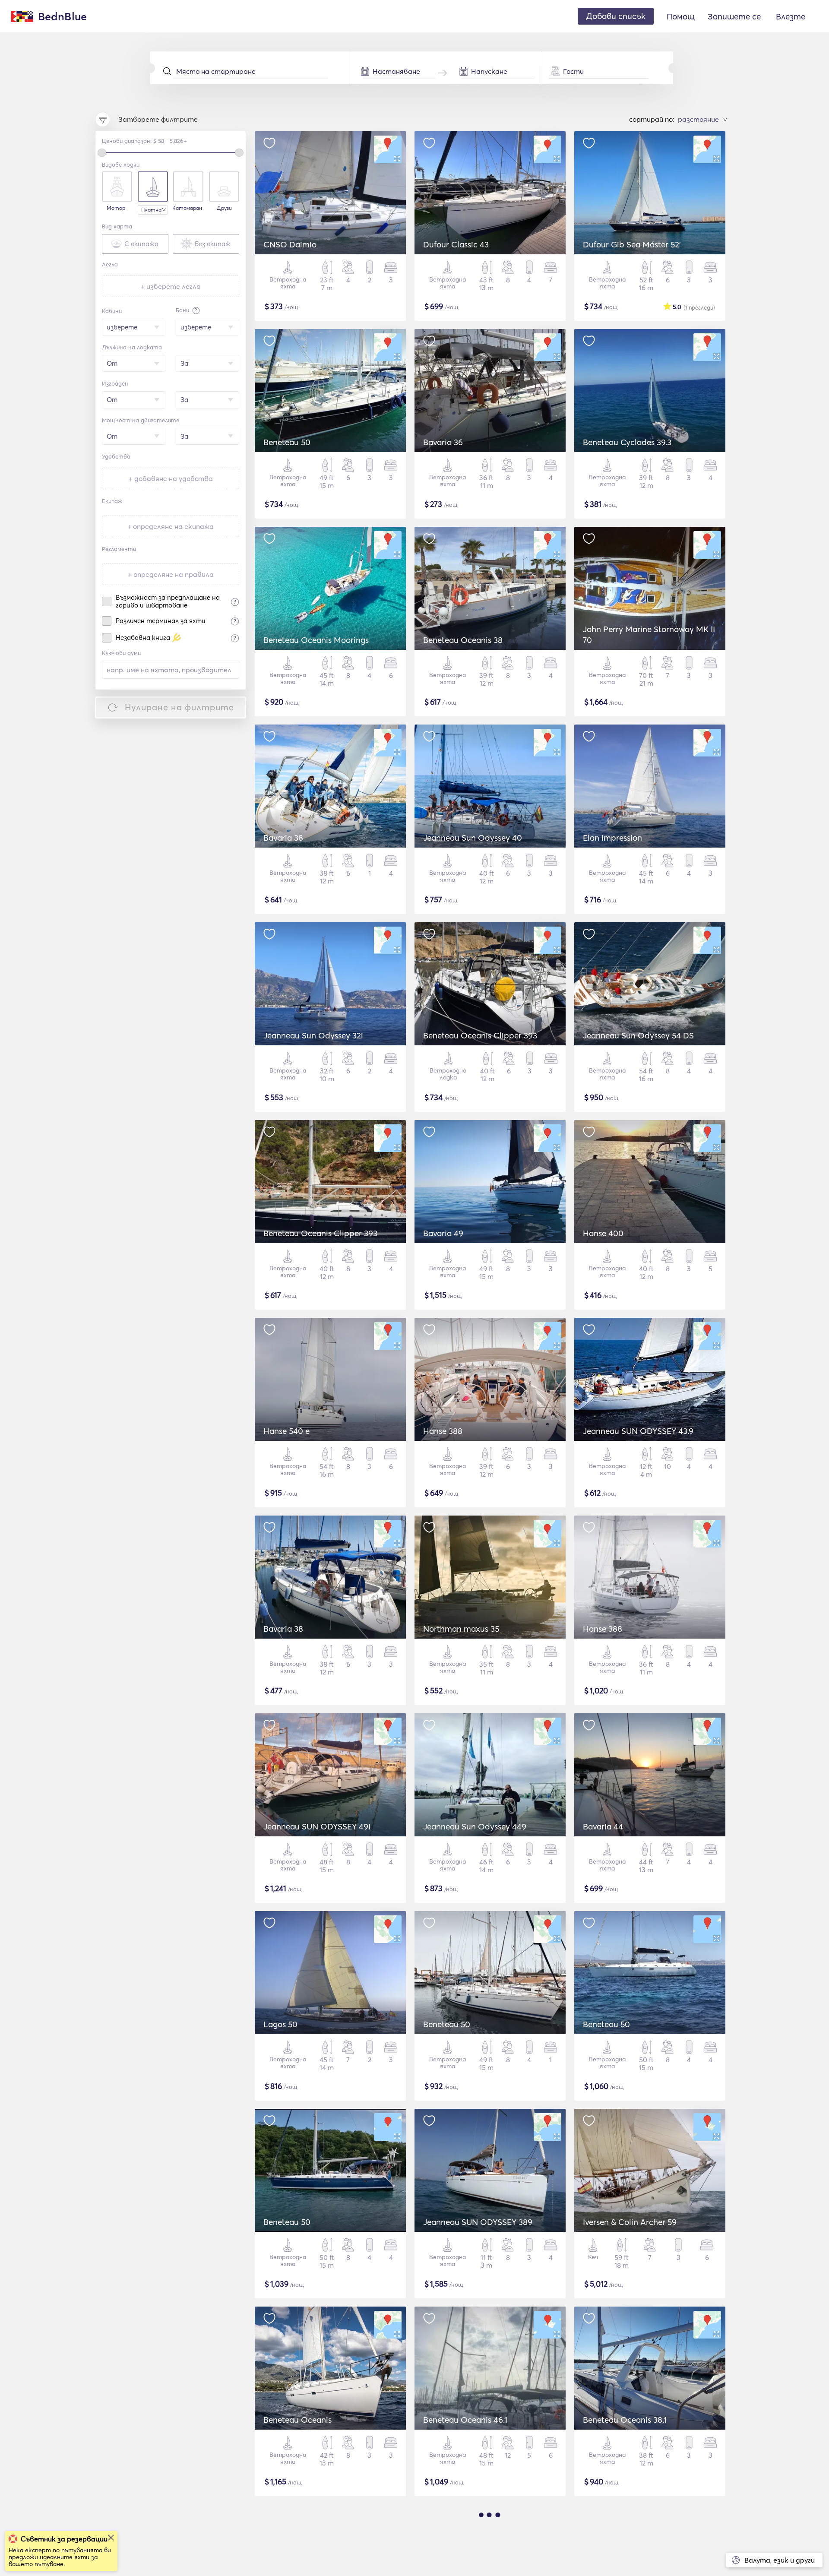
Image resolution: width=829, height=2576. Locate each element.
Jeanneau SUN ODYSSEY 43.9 (638, 1431)
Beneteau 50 (287, 442)
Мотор (116, 208)
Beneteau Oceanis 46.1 (465, 2420)
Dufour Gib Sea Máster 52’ (632, 244)
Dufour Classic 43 (456, 244)
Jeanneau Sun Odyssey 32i (313, 1035)
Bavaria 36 (443, 442)
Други (224, 208)
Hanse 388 (443, 1431)
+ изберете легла (171, 286)
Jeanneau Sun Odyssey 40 (473, 838)
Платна (151, 210)
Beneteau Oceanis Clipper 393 (480, 1035)
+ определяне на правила (171, 574)
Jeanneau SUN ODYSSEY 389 (478, 2222)
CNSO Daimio (290, 244)
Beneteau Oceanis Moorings (316, 640)
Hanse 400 (603, 1233)
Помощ (681, 16)
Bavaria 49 (443, 1233)
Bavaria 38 (283, 838)
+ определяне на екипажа (171, 526)
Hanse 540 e (286, 1431)
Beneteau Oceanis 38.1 (625, 2420)
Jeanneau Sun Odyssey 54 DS (638, 1035)
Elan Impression (612, 838)
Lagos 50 (280, 2024)
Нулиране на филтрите (179, 707)
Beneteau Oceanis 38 (463, 640)
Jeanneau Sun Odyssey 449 (475, 1826)
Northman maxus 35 (461, 1629)
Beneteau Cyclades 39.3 (627, 442)
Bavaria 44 (603, 1826)
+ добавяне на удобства (171, 478)
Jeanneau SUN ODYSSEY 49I (317, 1826)
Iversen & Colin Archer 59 (630, 2222)
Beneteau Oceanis (297, 2420)
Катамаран (187, 208)
